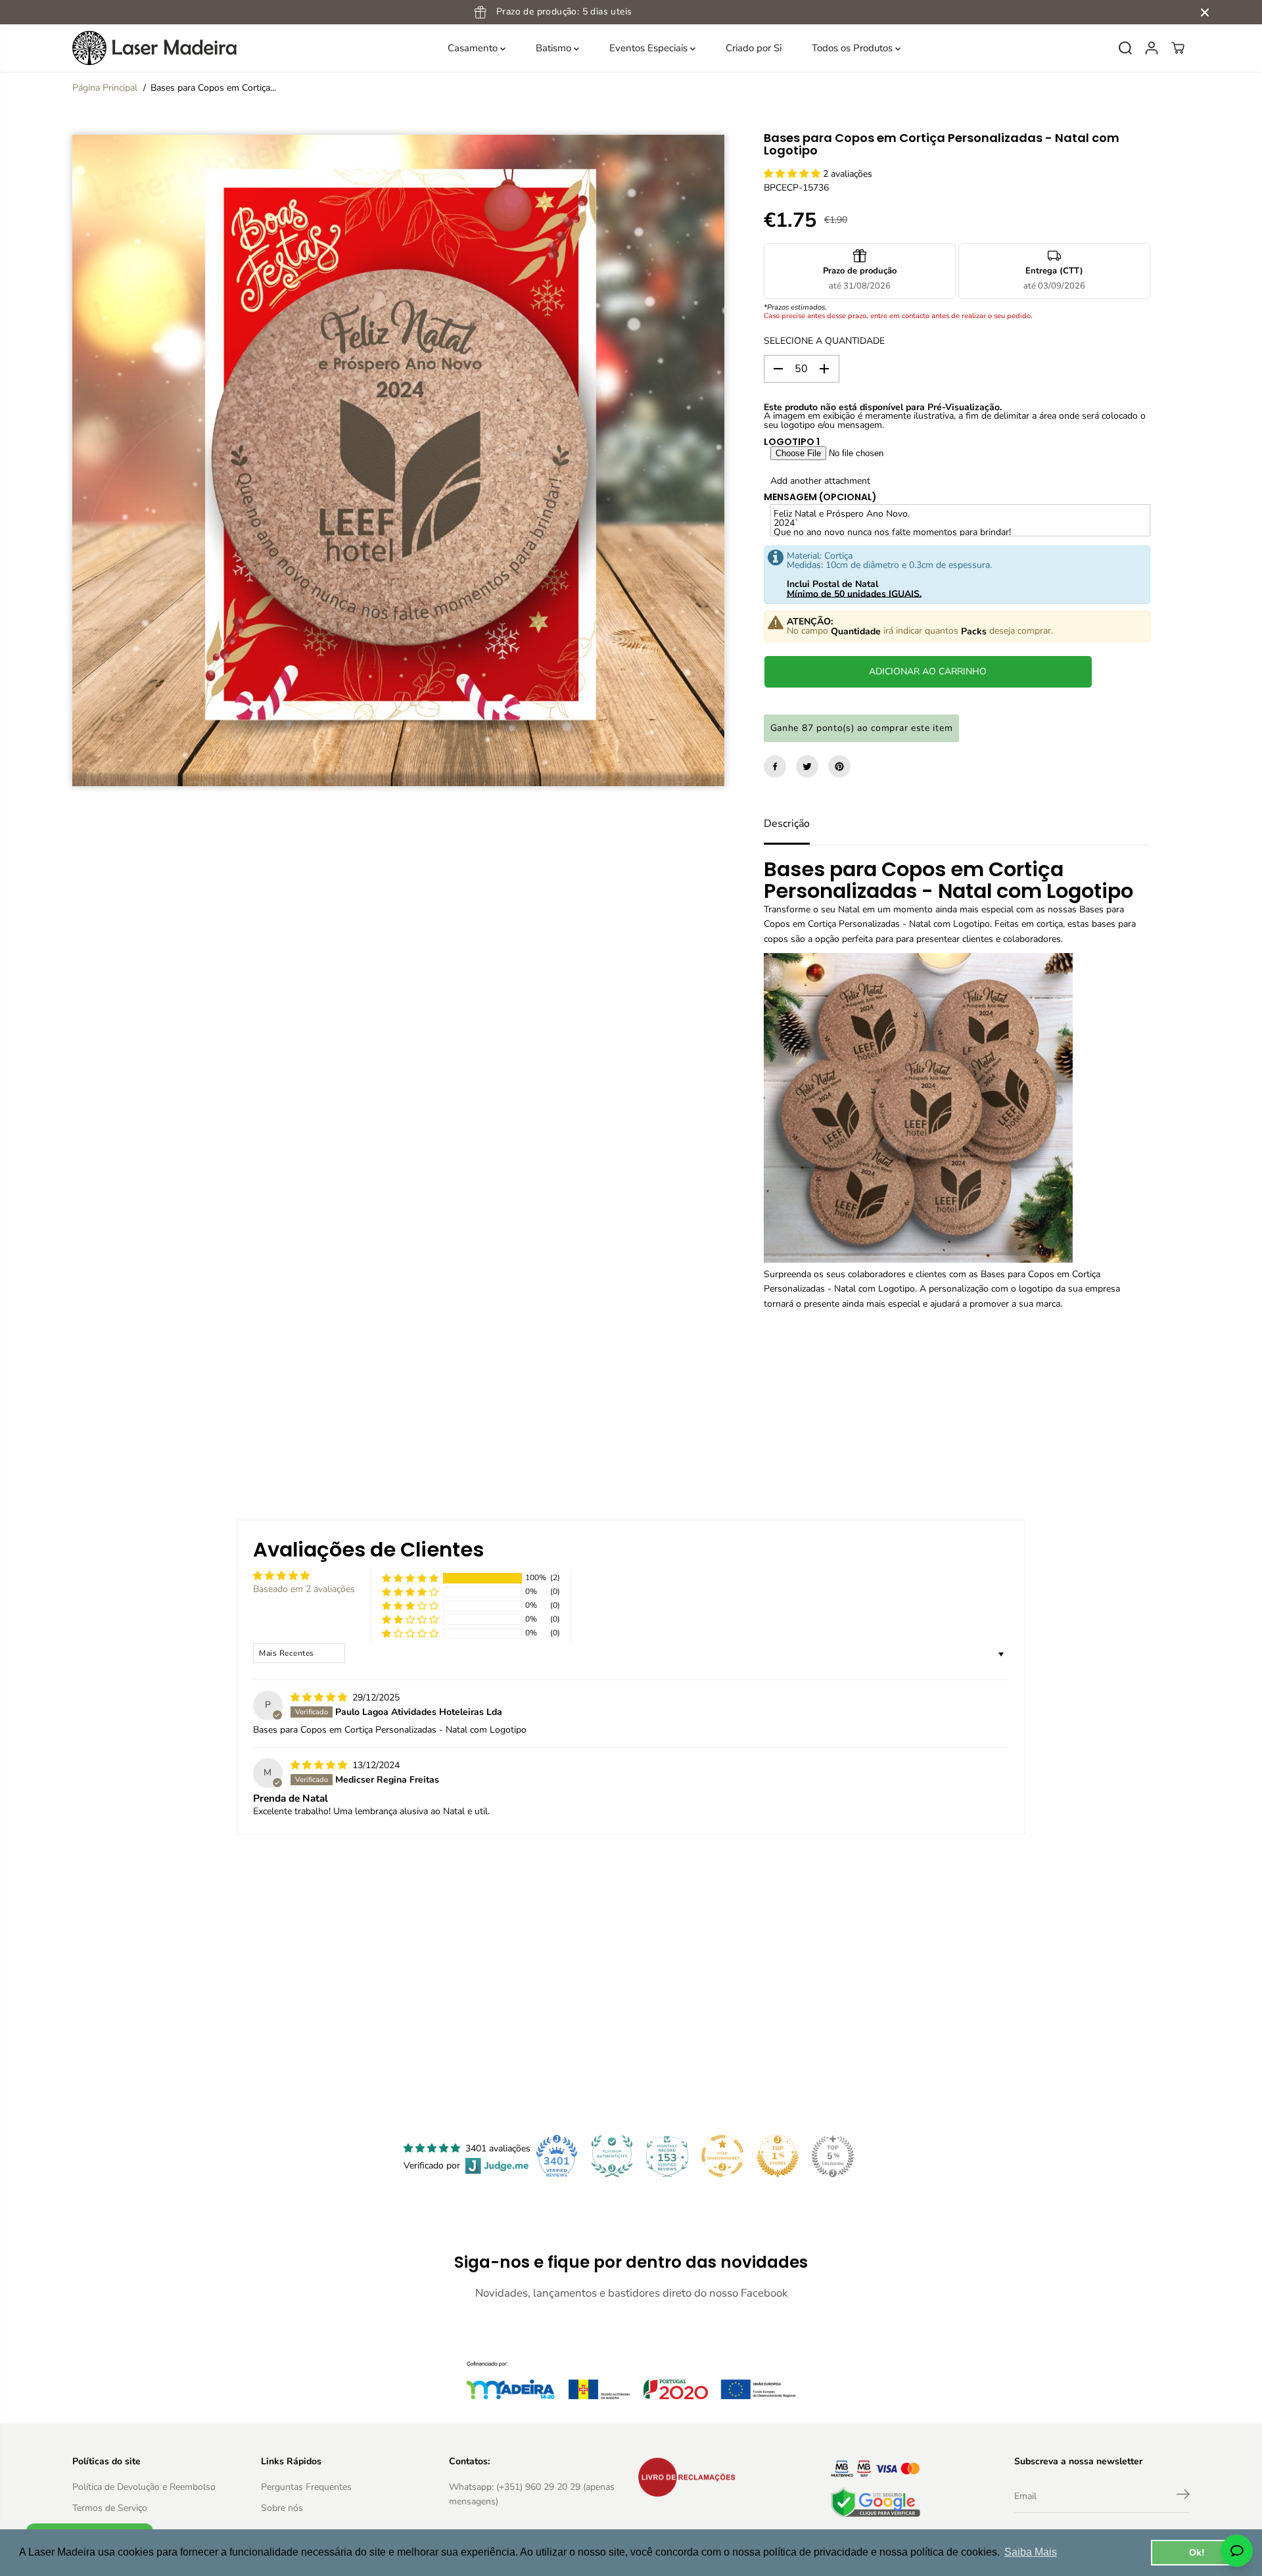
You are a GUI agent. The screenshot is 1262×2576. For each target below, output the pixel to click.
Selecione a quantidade (824, 341)
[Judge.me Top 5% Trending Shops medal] (833, 2156)
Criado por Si (754, 48)
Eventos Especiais (650, 48)
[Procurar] (1125, 48)
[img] (320, 1698)
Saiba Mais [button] (1031, 2552)
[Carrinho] (1178, 48)
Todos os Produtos (853, 48)
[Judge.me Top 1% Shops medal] (778, 2156)
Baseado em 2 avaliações (304, 1589)
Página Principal (105, 88)
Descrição (787, 824)
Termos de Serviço (110, 2508)
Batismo (555, 48)
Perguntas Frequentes (306, 2487)
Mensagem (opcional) (820, 497)
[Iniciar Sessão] (1152, 48)
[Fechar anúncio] (1205, 12)
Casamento (474, 48)
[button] (793, 174)
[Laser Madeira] (154, 48)
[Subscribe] (1183, 2496)
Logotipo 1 (792, 442)
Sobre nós (282, 2508)
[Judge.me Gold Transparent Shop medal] (722, 2156)
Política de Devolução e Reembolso (144, 2487)
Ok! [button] (1197, 2552)
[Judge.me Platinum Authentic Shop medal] (612, 2156)
